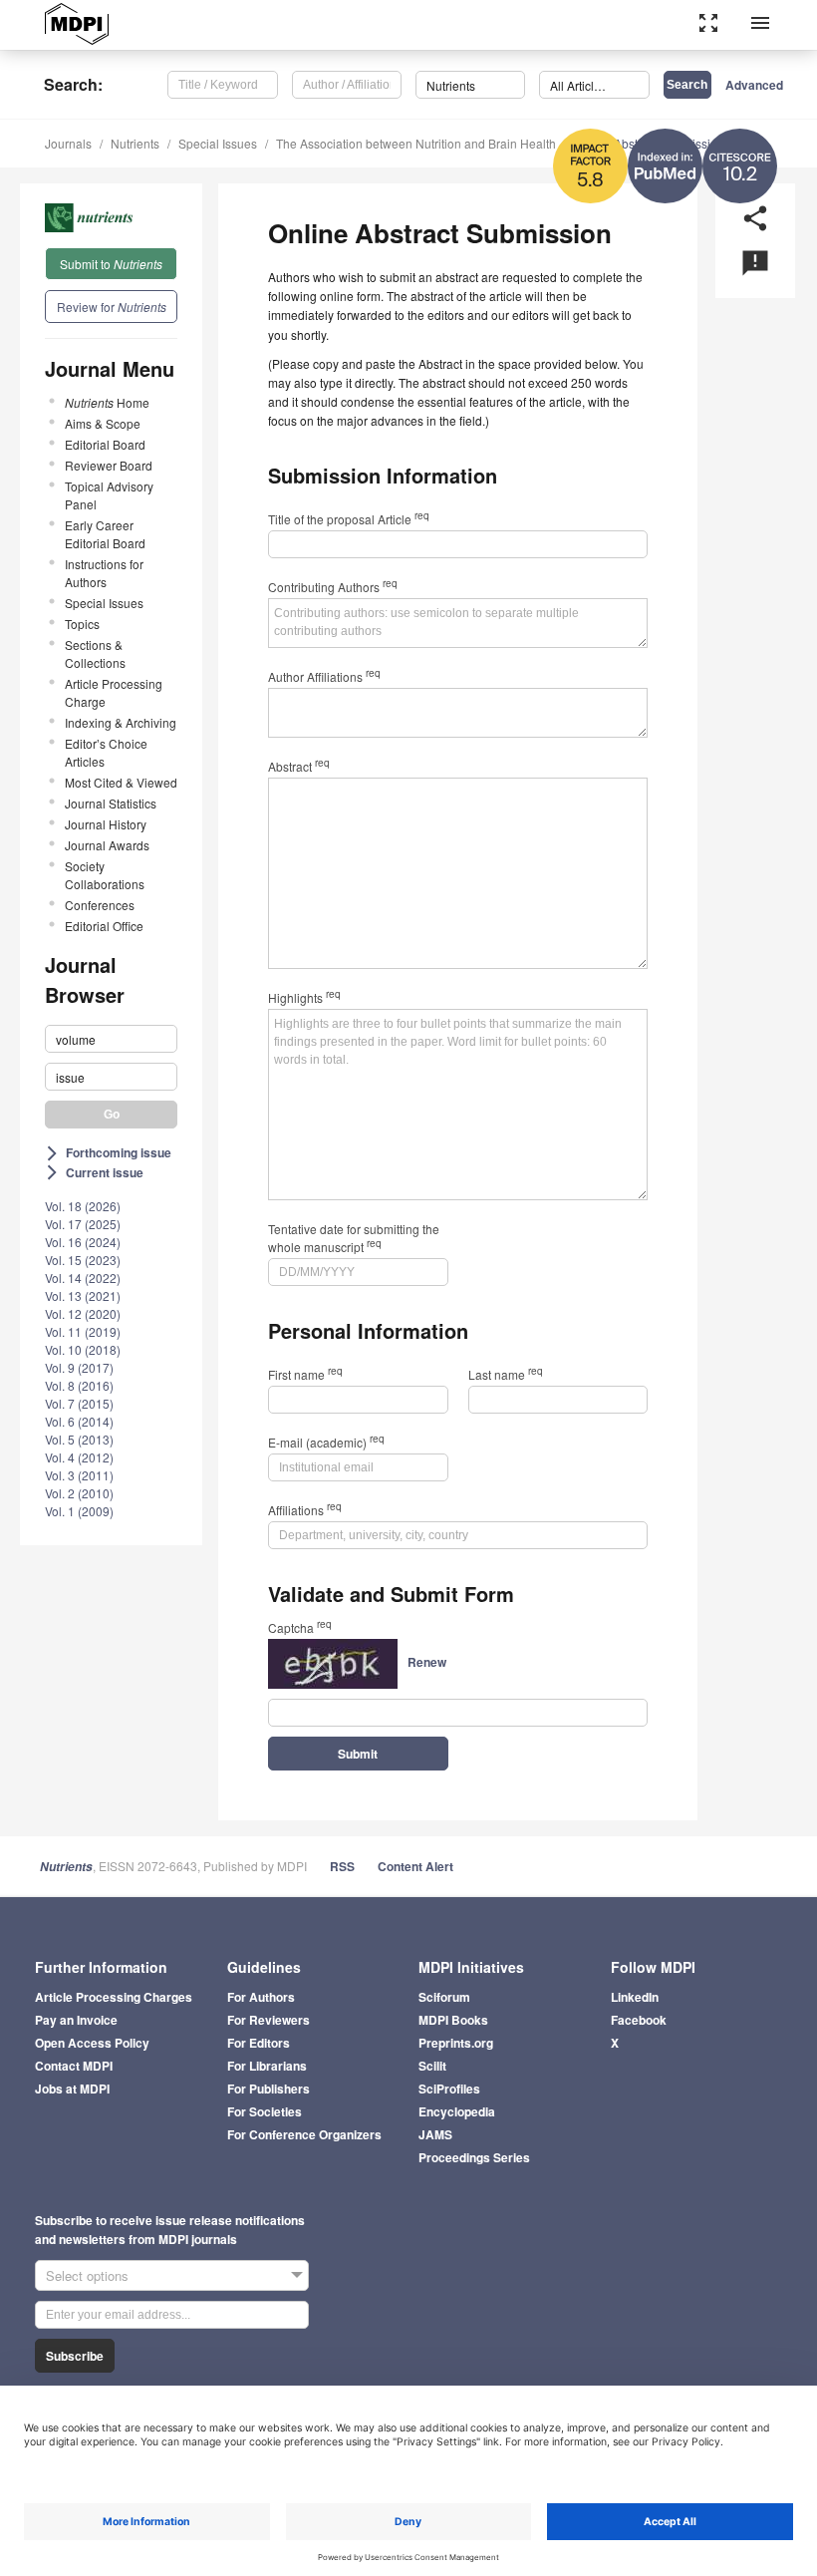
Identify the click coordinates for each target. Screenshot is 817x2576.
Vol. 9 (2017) (79, 1367)
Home (107, 402)
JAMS (435, 2134)
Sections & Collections (95, 653)
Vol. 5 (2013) (79, 1439)
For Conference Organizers (304, 2134)
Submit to (111, 264)
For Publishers (269, 2089)
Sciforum (444, 1997)
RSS (342, 1866)
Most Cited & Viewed (121, 782)
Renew (427, 1662)
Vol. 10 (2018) (83, 1349)
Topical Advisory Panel (109, 495)
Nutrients (135, 143)
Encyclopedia (457, 2111)
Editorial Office (104, 926)
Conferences (100, 905)
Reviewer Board (109, 465)
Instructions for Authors (104, 573)
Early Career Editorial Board (105, 534)
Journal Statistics (111, 803)
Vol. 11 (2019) (83, 1331)
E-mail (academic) (326, 1442)
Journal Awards (107, 845)
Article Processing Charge (114, 692)
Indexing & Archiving (121, 722)
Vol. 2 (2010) (79, 1493)
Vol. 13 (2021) (83, 1295)
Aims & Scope (103, 423)
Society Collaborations (105, 875)
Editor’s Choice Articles (106, 752)
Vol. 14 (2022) (83, 1278)
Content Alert (415, 1866)
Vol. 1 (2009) (79, 1511)
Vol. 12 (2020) (83, 1313)
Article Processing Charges (114, 1997)
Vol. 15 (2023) (83, 1260)
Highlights (304, 997)
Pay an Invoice (76, 2020)
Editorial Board (105, 444)
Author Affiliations (324, 676)
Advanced (754, 85)
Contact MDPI (74, 2066)
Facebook (639, 2020)
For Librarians (267, 2066)
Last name (506, 1374)
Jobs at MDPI (72, 2089)
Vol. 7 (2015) (79, 1403)
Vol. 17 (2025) (83, 1224)
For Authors (261, 1997)
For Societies (265, 2111)
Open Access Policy (92, 2043)
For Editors (259, 2043)
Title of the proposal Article (349, 519)
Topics (82, 624)
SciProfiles (449, 2089)
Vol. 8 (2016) (79, 1385)
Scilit (432, 2066)
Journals (68, 143)
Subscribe (75, 2356)
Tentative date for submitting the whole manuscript (354, 1238)
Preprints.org (456, 2043)
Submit (358, 1754)
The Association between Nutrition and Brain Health (416, 143)
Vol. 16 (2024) (83, 1242)
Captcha (300, 1627)
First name (305, 1374)
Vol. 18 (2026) (83, 1206)
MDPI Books (453, 2020)
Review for (112, 307)
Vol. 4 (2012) (79, 1457)
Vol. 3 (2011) (79, 1475)
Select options (87, 2275)
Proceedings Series (474, 2157)
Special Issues (218, 143)
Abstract (299, 766)
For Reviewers (269, 2020)
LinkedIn (635, 1997)
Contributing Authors (333, 587)
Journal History (106, 824)
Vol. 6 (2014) (79, 1421)
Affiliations (305, 1510)
